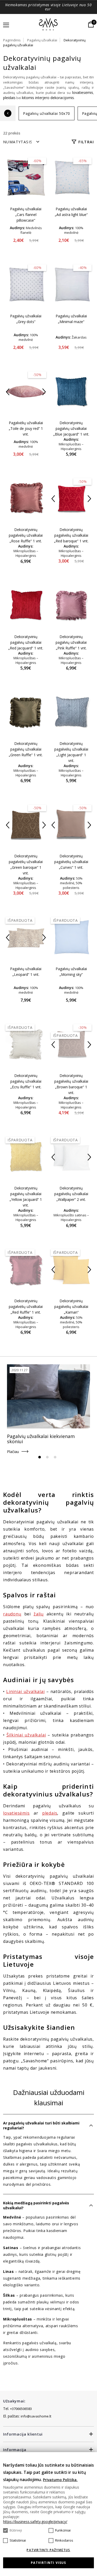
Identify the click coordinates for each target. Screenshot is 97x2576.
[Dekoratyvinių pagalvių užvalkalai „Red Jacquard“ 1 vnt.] (26, 605)
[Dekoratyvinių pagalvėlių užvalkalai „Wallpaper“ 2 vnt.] (71, 1157)
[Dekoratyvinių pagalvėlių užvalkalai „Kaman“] (71, 1269)
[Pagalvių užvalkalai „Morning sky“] (71, 937)
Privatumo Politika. (60, 2480)
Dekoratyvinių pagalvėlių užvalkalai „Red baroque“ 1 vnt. (71, 535)
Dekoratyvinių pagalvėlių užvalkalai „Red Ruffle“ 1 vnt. (26, 1306)
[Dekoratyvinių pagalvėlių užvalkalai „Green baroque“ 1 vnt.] (26, 825)
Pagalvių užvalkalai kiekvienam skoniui (41, 1439)
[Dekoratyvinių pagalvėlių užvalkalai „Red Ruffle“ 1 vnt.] (26, 1269)
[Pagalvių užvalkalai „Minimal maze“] (71, 284)
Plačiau (13, 1452)
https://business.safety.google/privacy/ (35, 2522)
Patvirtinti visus (48, 2563)
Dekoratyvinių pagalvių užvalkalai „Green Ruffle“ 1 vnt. (26, 749)
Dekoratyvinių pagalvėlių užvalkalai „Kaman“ (71, 1306)
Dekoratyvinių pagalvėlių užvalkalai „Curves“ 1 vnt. (71, 862)
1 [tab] (40, 1457)
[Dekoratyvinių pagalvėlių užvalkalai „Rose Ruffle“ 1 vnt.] (26, 498)
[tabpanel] (48, 1409)
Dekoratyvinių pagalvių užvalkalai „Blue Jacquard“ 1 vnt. (71, 428)
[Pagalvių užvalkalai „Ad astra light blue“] (71, 178)
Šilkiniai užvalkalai (26, 1735)
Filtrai (86, 142)
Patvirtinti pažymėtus (48, 2550)
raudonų (12, 1614)
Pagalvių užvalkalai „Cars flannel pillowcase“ (26, 215)
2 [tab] (47, 1457)
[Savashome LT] (48, 25)
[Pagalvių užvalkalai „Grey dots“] (26, 284)
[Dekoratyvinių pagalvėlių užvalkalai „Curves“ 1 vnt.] (71, 825)
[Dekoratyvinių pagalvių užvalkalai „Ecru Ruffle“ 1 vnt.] (26, 1044)
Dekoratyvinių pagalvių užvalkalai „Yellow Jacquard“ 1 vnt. (26, 1197)
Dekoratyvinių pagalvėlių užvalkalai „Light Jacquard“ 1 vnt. (71, 752)
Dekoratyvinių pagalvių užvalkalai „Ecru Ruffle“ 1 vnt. (26, 1081)
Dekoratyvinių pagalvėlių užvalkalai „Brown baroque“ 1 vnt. (71, 1084)
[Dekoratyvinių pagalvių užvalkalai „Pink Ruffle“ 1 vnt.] (71, 605)
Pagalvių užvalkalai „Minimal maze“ (71, 319)
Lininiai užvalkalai (25, 1691)
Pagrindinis (12, 40)
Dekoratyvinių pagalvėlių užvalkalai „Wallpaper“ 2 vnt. (71, 1194)
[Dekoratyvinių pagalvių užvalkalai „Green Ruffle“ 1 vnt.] (26, 712)
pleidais (9, 98)
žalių (39, 1614)
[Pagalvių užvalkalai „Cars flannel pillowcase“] (26, 178)
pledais (50, 1813)
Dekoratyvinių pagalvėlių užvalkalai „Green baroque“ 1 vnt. (26, 864)
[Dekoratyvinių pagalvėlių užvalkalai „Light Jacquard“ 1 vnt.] (71, 712)
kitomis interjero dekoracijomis (48, 98)
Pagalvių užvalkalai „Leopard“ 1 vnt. (26, 972)
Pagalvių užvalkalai (42, 40)
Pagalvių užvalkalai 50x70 (47, 113)
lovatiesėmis (83, 92)
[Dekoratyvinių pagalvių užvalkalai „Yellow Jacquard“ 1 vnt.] (26, 1157)
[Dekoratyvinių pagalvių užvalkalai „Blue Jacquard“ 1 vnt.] (71, 392)
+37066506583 (21, 2409)
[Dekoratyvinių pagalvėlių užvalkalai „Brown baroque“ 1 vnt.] (71, 1044)
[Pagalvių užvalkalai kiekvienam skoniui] (48, 1396)
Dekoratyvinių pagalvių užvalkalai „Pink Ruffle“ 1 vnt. (71, 642)
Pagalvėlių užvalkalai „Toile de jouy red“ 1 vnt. (26, 428)
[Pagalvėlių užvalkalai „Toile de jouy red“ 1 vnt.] (26, 392)
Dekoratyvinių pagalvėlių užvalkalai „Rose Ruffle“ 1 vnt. (26, 535)
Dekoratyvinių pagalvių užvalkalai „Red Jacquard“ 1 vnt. (26, 642)
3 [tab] (55, 1457)
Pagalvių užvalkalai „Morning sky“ (71, 972)
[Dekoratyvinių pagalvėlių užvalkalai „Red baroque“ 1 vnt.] (71, 498)
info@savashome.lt (36, 2416)
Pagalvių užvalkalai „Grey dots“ (26, 319)
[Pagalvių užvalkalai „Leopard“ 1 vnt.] (26, 937)
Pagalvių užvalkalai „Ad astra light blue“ (71, 212)
